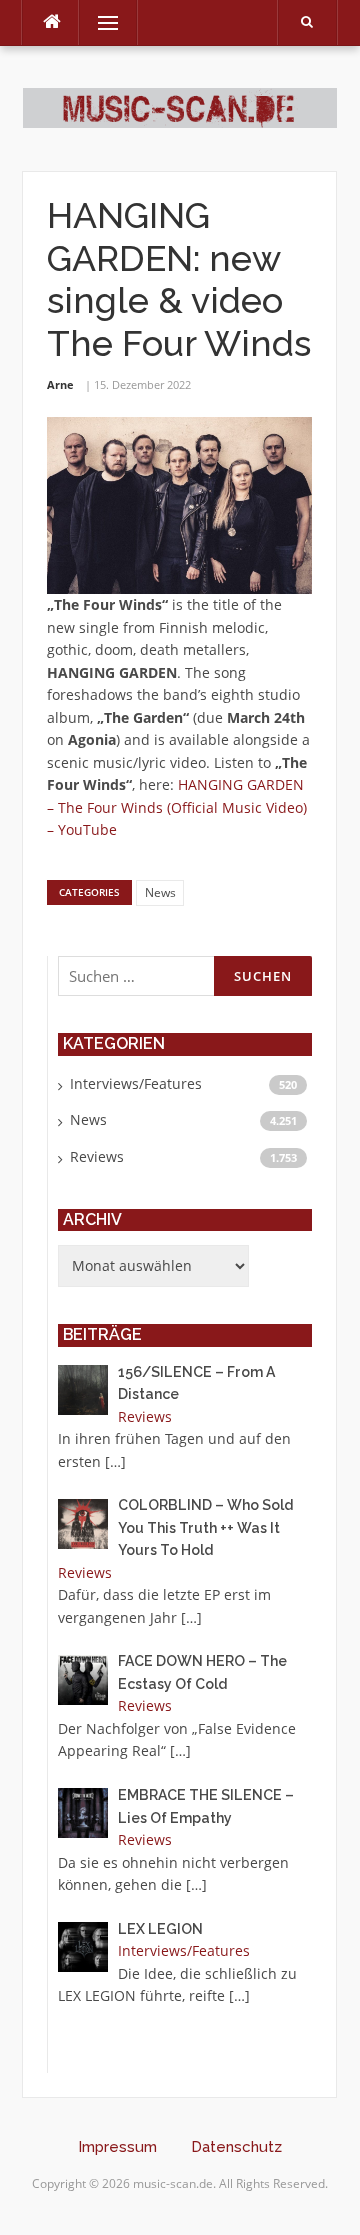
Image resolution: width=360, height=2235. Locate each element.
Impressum (117, 2147)
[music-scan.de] (179, 106)
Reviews (97, 1156)
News (160, 892)
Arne (60, 384)
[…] (115, 1461)
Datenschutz (236, 2147)
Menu (99, 22)
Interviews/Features (136, 1083)
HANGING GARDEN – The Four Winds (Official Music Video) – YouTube (177, 807)
